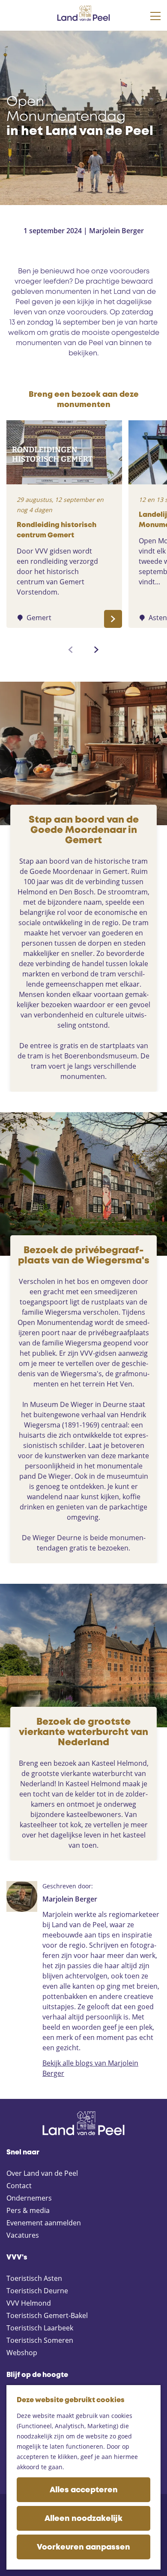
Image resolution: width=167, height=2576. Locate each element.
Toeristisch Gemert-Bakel (47, 2315)
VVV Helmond (29, 2303)
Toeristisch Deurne (37, 2291)
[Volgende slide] (96, 650)
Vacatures (23, 2235)
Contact (19, 2186)
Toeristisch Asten (34, 2278)
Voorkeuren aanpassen (83, 2547)
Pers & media (28, 2210)
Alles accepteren (84, 2490)
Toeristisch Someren (40, 2340)
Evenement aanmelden (44, 2223)
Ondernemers (29, 2198)
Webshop (22, 2353)
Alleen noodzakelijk (83, 2519)
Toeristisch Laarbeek (40, 2328)
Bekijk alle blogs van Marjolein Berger (90, 2068)
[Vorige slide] (71, 650)
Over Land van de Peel (42, 2173)
